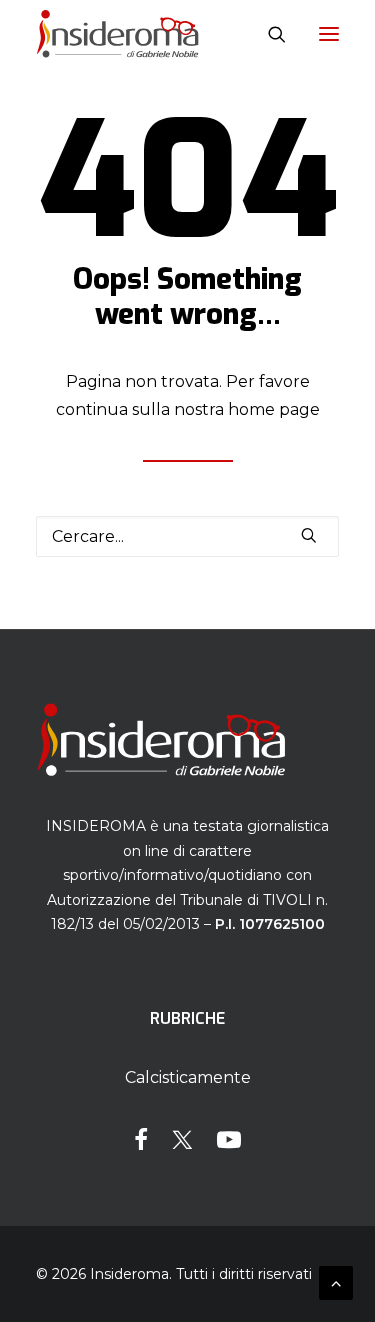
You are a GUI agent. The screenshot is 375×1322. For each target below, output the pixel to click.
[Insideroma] (117, 34)
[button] (329, 34)
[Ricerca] (268, 34)
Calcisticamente (188, 1077)
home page (274, 409)
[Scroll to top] (336, 1281)
